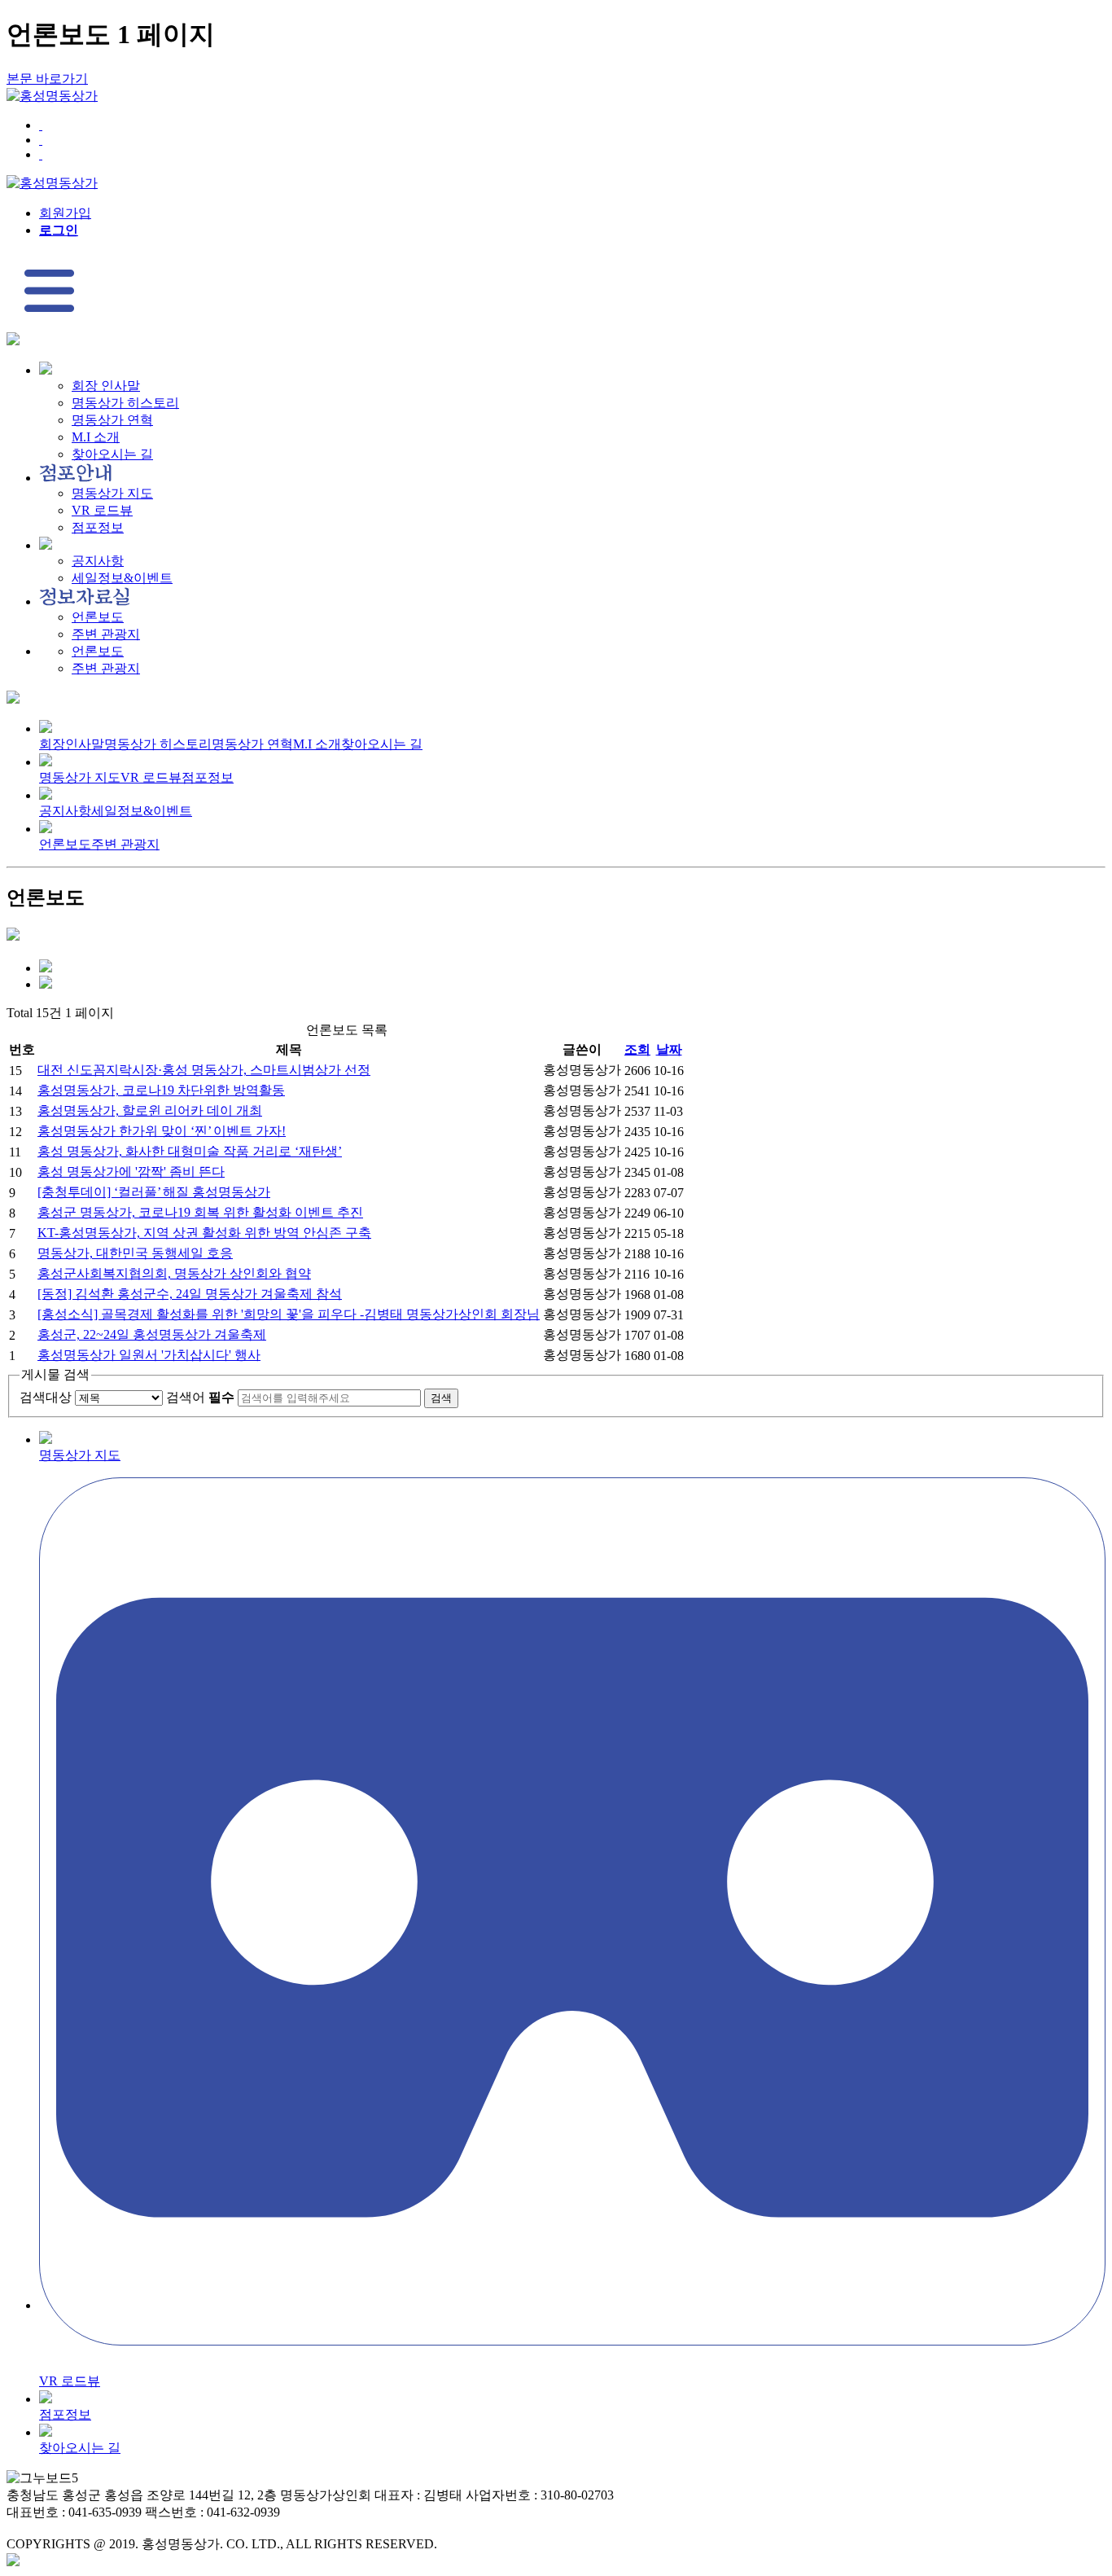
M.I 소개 (96, 437)
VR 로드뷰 (102, 510)
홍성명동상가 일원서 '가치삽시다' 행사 (149, 1355)
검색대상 (46, 1397)
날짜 (669, 1049)
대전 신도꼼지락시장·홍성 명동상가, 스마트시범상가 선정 (204, 1070)
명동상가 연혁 (112, 420)
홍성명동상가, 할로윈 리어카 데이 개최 (150, 1110)
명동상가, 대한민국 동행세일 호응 (135, 1253)
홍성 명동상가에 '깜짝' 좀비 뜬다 (131, 1172)
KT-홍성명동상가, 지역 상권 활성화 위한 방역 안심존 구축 (204, 1233)
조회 (637, 1049)
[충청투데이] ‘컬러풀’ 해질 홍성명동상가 (154, 1192)
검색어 (200, 1397)
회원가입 (65, 213)
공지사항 (98, 561)
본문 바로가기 (47, 79)
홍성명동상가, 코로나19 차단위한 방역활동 (161, 1090)
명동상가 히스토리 (125, 403)
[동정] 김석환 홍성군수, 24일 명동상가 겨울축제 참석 (190, 1294)
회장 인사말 (106, 386)
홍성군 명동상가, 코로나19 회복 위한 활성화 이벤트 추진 (200, 1212)
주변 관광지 (106, 634)
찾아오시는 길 (112, 454)
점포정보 (98, 527)
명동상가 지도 (112, 493)
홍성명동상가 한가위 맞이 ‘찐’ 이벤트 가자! (162, 1131)
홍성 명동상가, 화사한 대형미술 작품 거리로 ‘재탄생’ (190, 1151)
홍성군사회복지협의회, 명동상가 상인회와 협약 (174, 1273)
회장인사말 (72, 744)
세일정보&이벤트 (122, 578)
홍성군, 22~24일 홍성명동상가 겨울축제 (152, 1334)
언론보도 (98, 617)
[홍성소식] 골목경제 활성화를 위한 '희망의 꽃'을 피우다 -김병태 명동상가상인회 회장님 (289, 1314)
